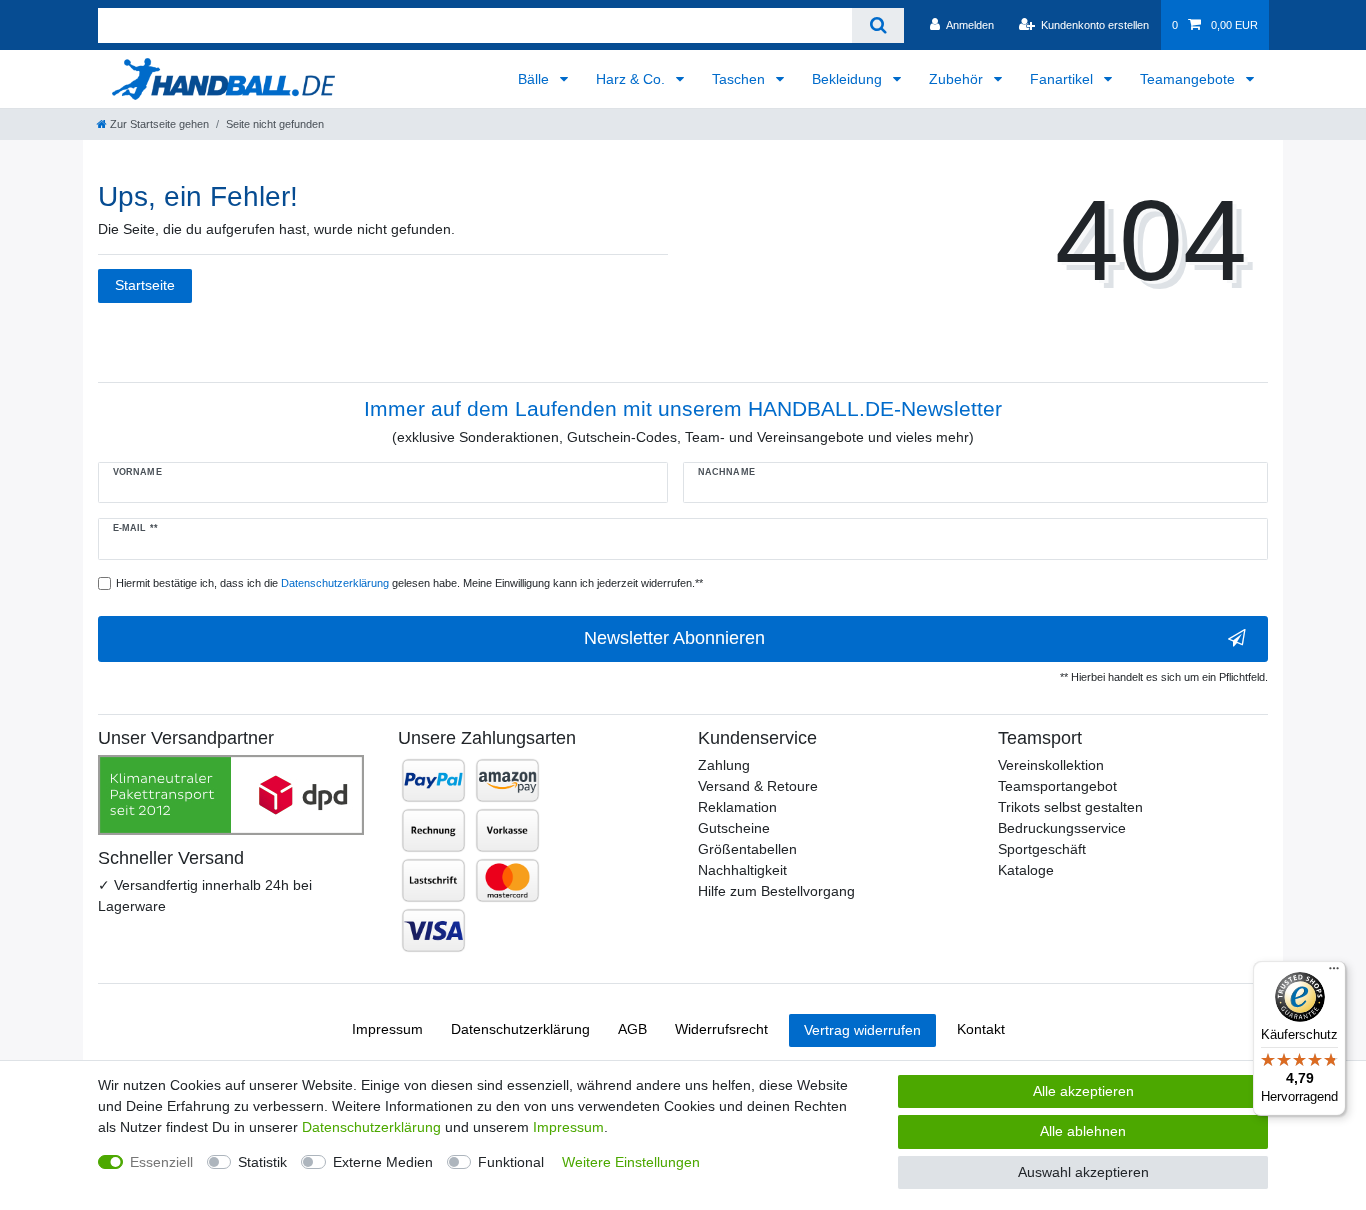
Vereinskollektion (1051, 765)
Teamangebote (1189, 79)
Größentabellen (747, 849)
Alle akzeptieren (1083, 1091)
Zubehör (958, 79)
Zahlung (724, 765)
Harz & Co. (632, 79)
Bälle (535, 79)
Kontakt (981, 1029)
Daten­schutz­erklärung (520, 1029)
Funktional (511, 1162)
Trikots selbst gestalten (1070, 807)
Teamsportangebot (1057, 786)
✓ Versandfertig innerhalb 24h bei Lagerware (205, 895)
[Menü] (1334, 973)
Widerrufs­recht (721, 1029)
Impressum (387, 1029)
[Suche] (877, 25)
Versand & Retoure (758, 786)
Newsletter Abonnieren (674, 638)
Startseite (145, 285)
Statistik (262, 1162)
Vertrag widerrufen (862, 1030)
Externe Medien (383, 1162)
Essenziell (161, 1162)
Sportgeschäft (1042, 849)
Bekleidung (849, 79)
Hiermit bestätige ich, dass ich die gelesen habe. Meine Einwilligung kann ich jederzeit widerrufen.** (409, 583)
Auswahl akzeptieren (1083, 1172)
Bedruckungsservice (1062, 828)
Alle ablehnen (1083, 1131)
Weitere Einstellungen (631, 1162)
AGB (632, 1029)
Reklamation (737, 807)
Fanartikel (1063, 79)
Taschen (740, 79)
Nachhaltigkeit (742, 870)
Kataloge (1026, 870)
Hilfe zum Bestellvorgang (776, 891)
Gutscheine (734, 828)
